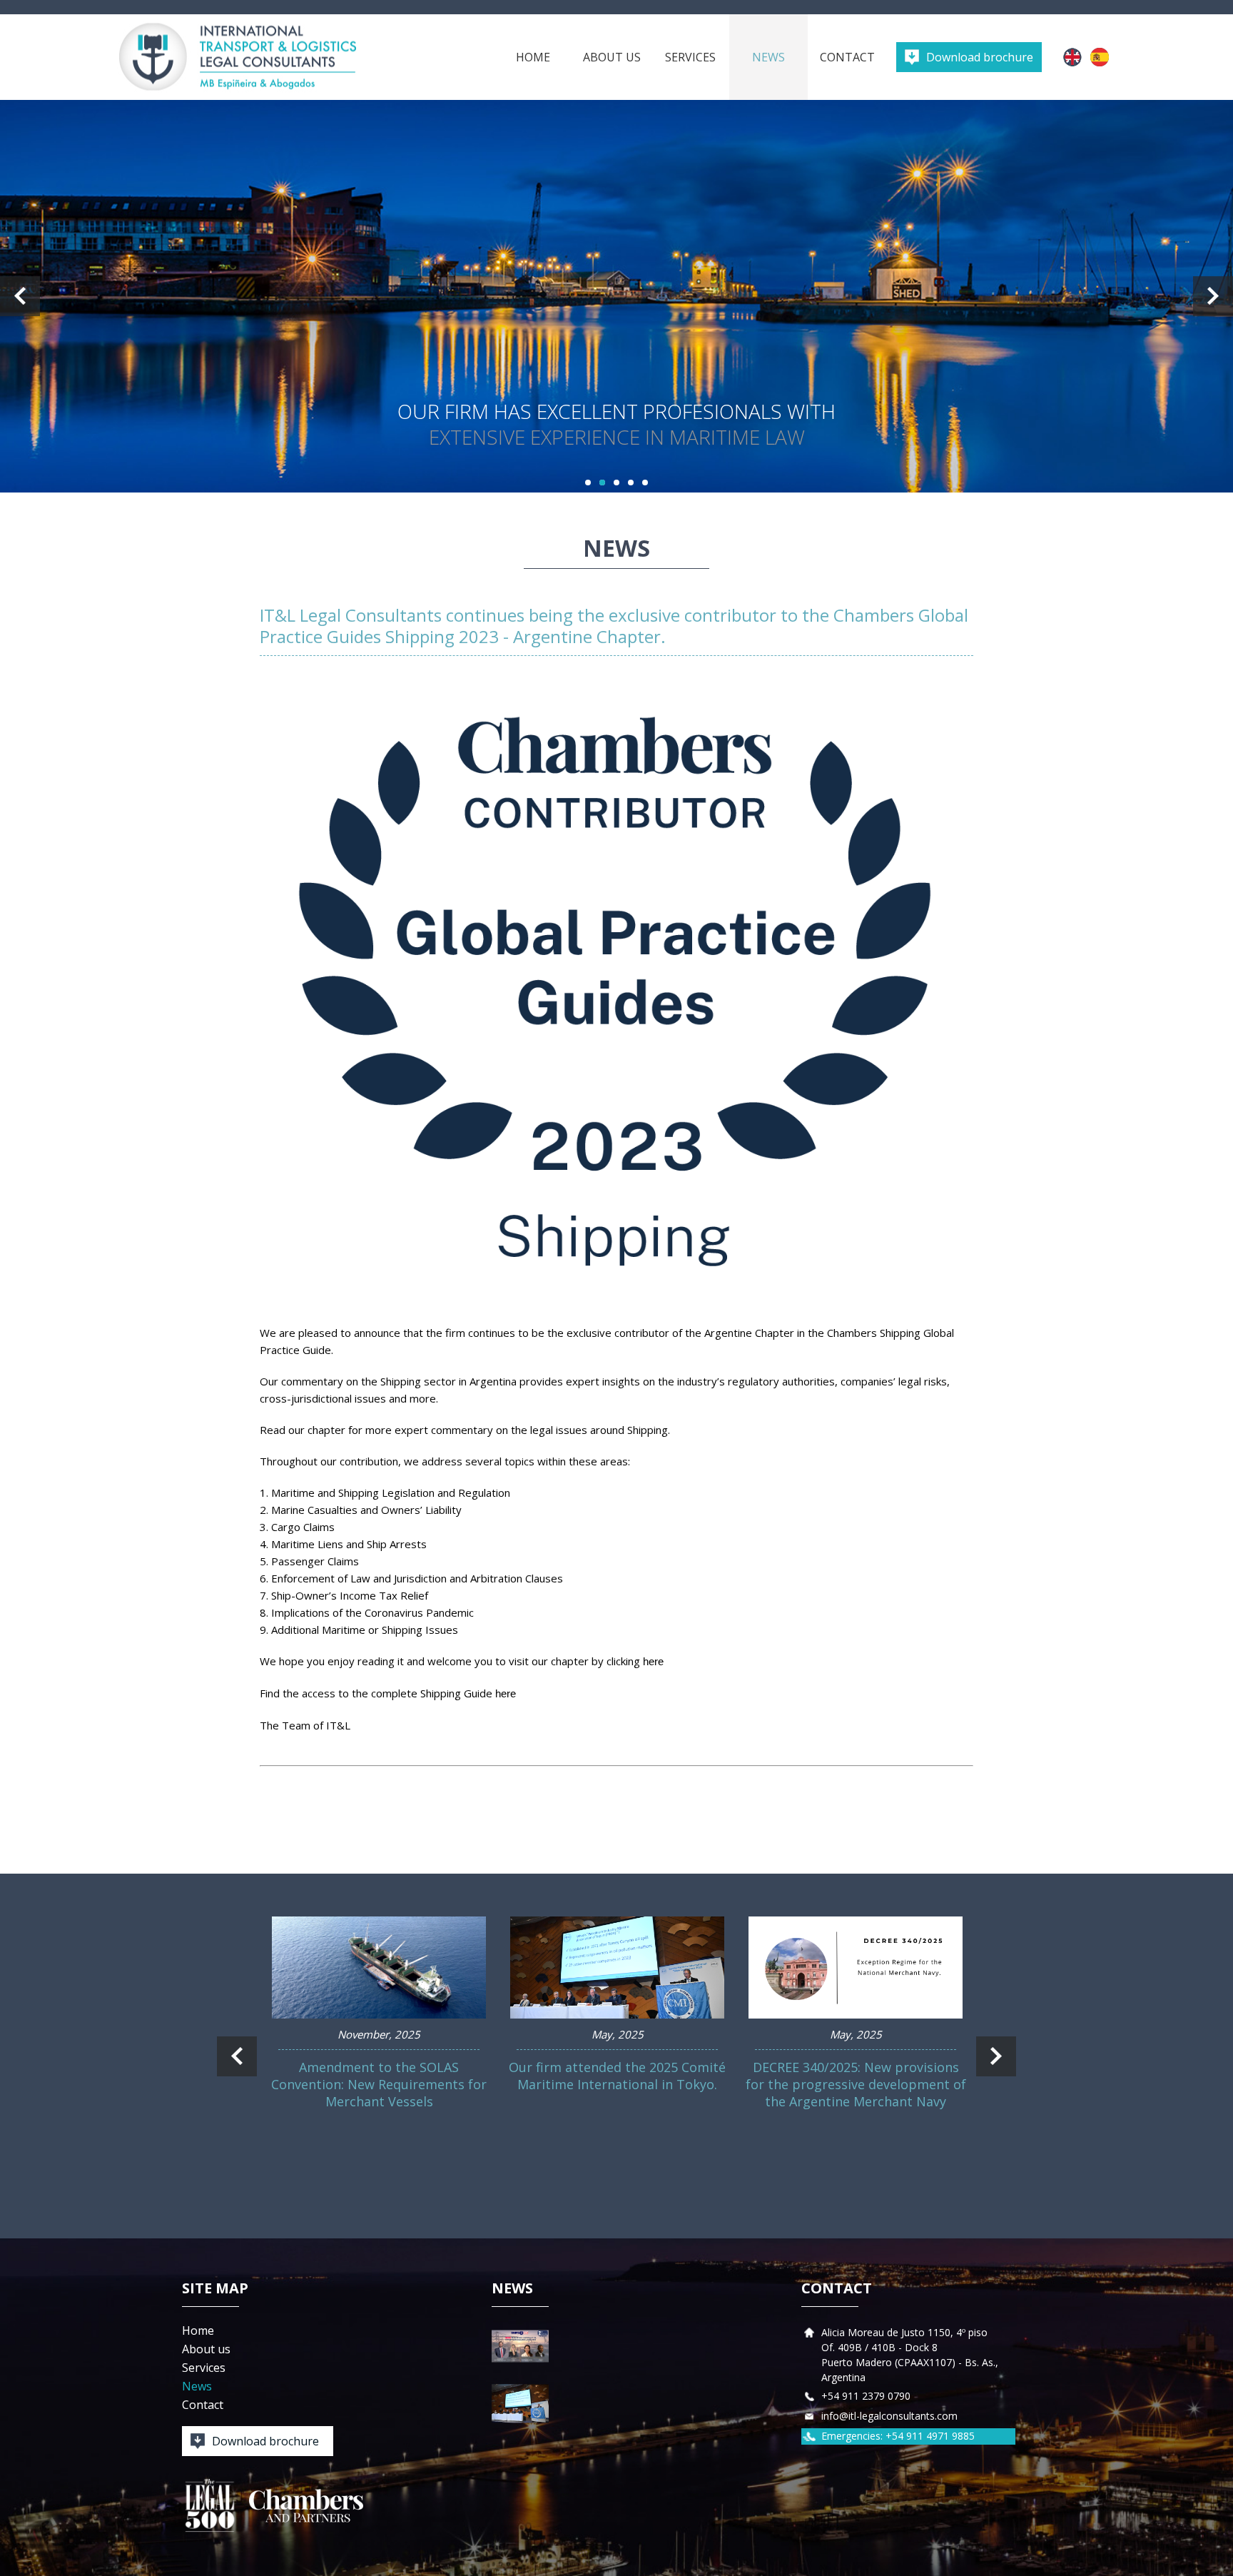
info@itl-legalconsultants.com (889, 2416)
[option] (616, 296)
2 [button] (602, 483)
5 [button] (645, 483)
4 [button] (631, 483)
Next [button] (1213, 296)
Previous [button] (20, 296)
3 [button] (616, 483)
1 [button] (588, 483)
